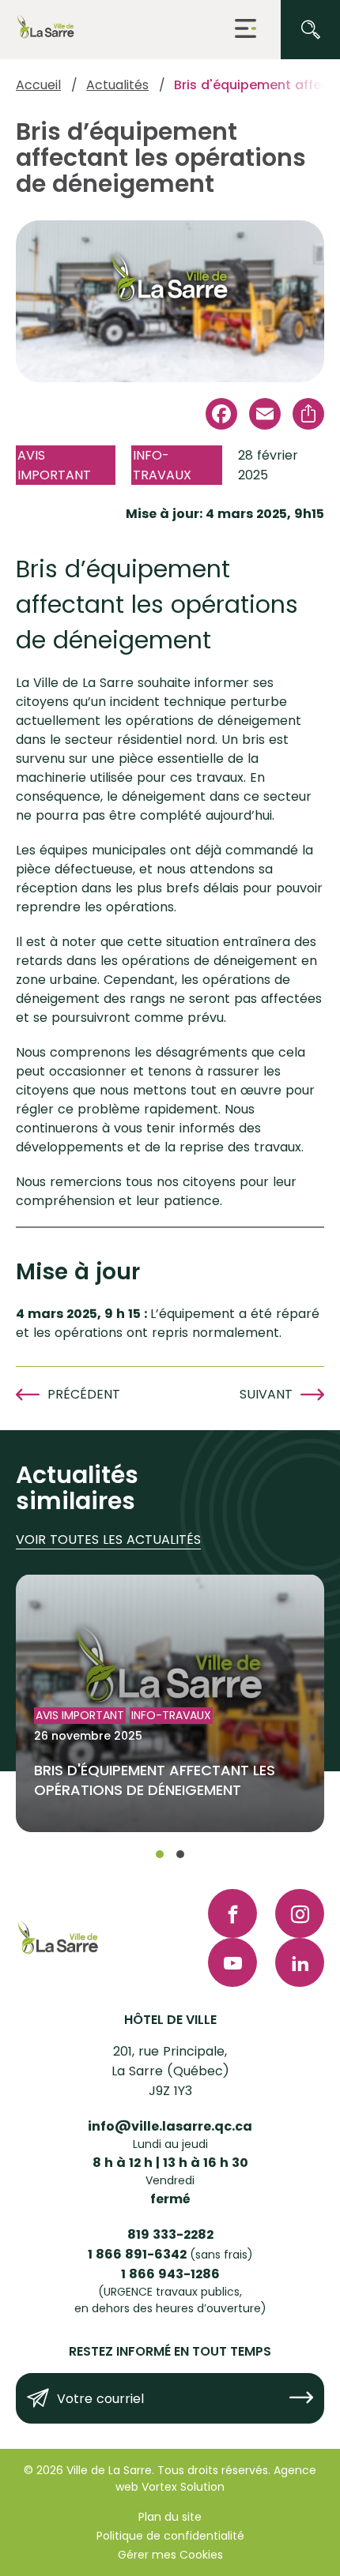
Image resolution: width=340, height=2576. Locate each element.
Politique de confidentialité (170, 2536)
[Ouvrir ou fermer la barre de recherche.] (310, 30)
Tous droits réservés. (214, 2470)
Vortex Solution (183, 2487)
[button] (246, 30)
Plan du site (170, 2517)
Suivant (266, 1394)
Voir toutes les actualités (108, 1540)
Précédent (84, 1394)
